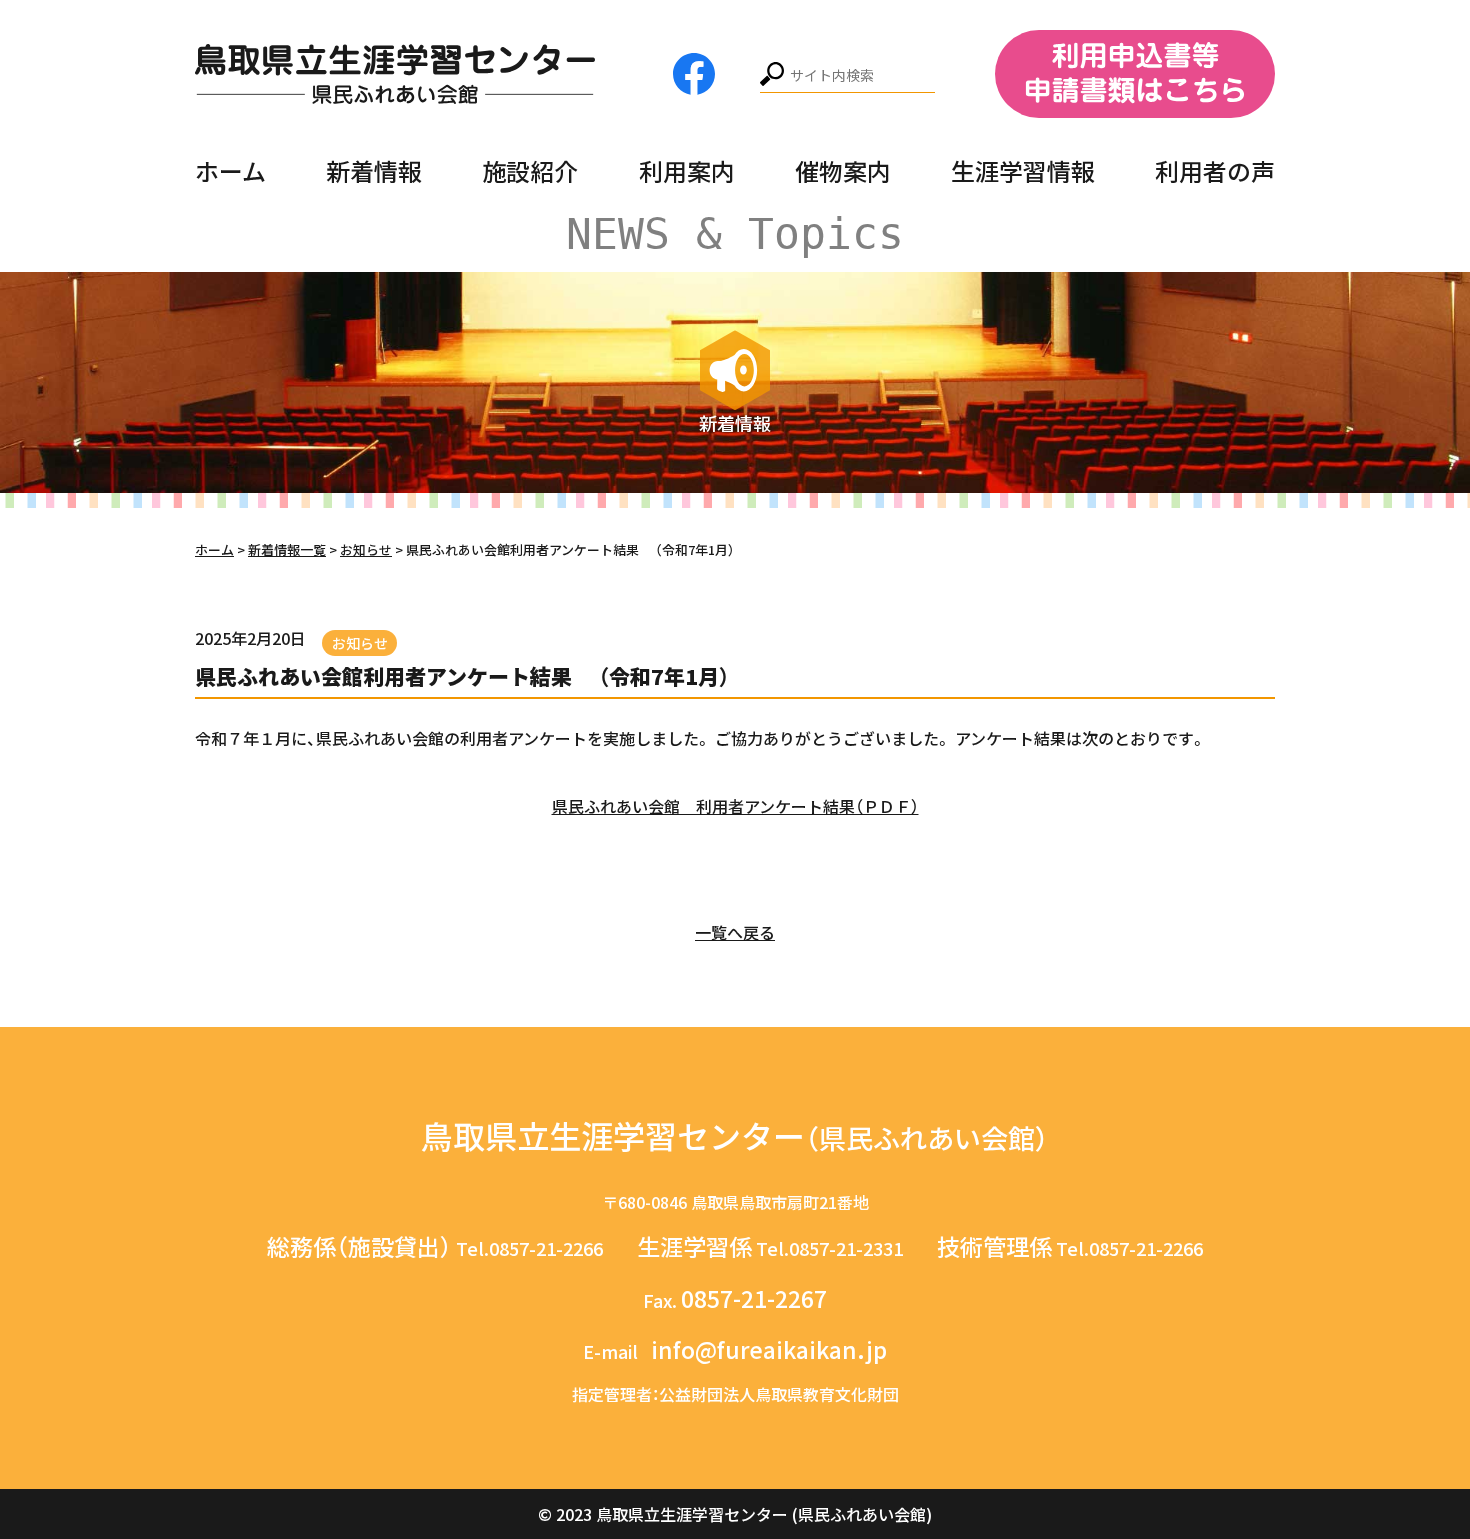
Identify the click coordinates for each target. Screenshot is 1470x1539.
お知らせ (360, 643)
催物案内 (843, 170)
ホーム (230, 170)
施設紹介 (530, 170)
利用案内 (687, 170)
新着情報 (374, 170)
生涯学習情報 (1023, 170)
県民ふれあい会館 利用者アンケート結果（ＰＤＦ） (735, 806)
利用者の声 (1215, 170)
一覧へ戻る (735, 932)
